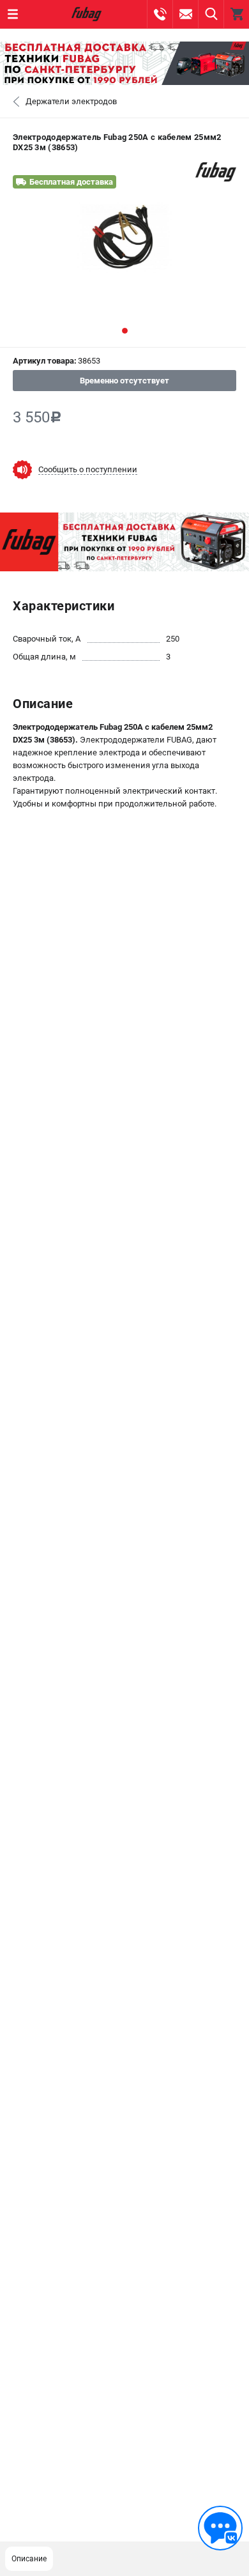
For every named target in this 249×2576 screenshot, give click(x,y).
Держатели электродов (71, 101)
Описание (29, 2559)
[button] (125, 331)
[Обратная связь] (220, 2528)
